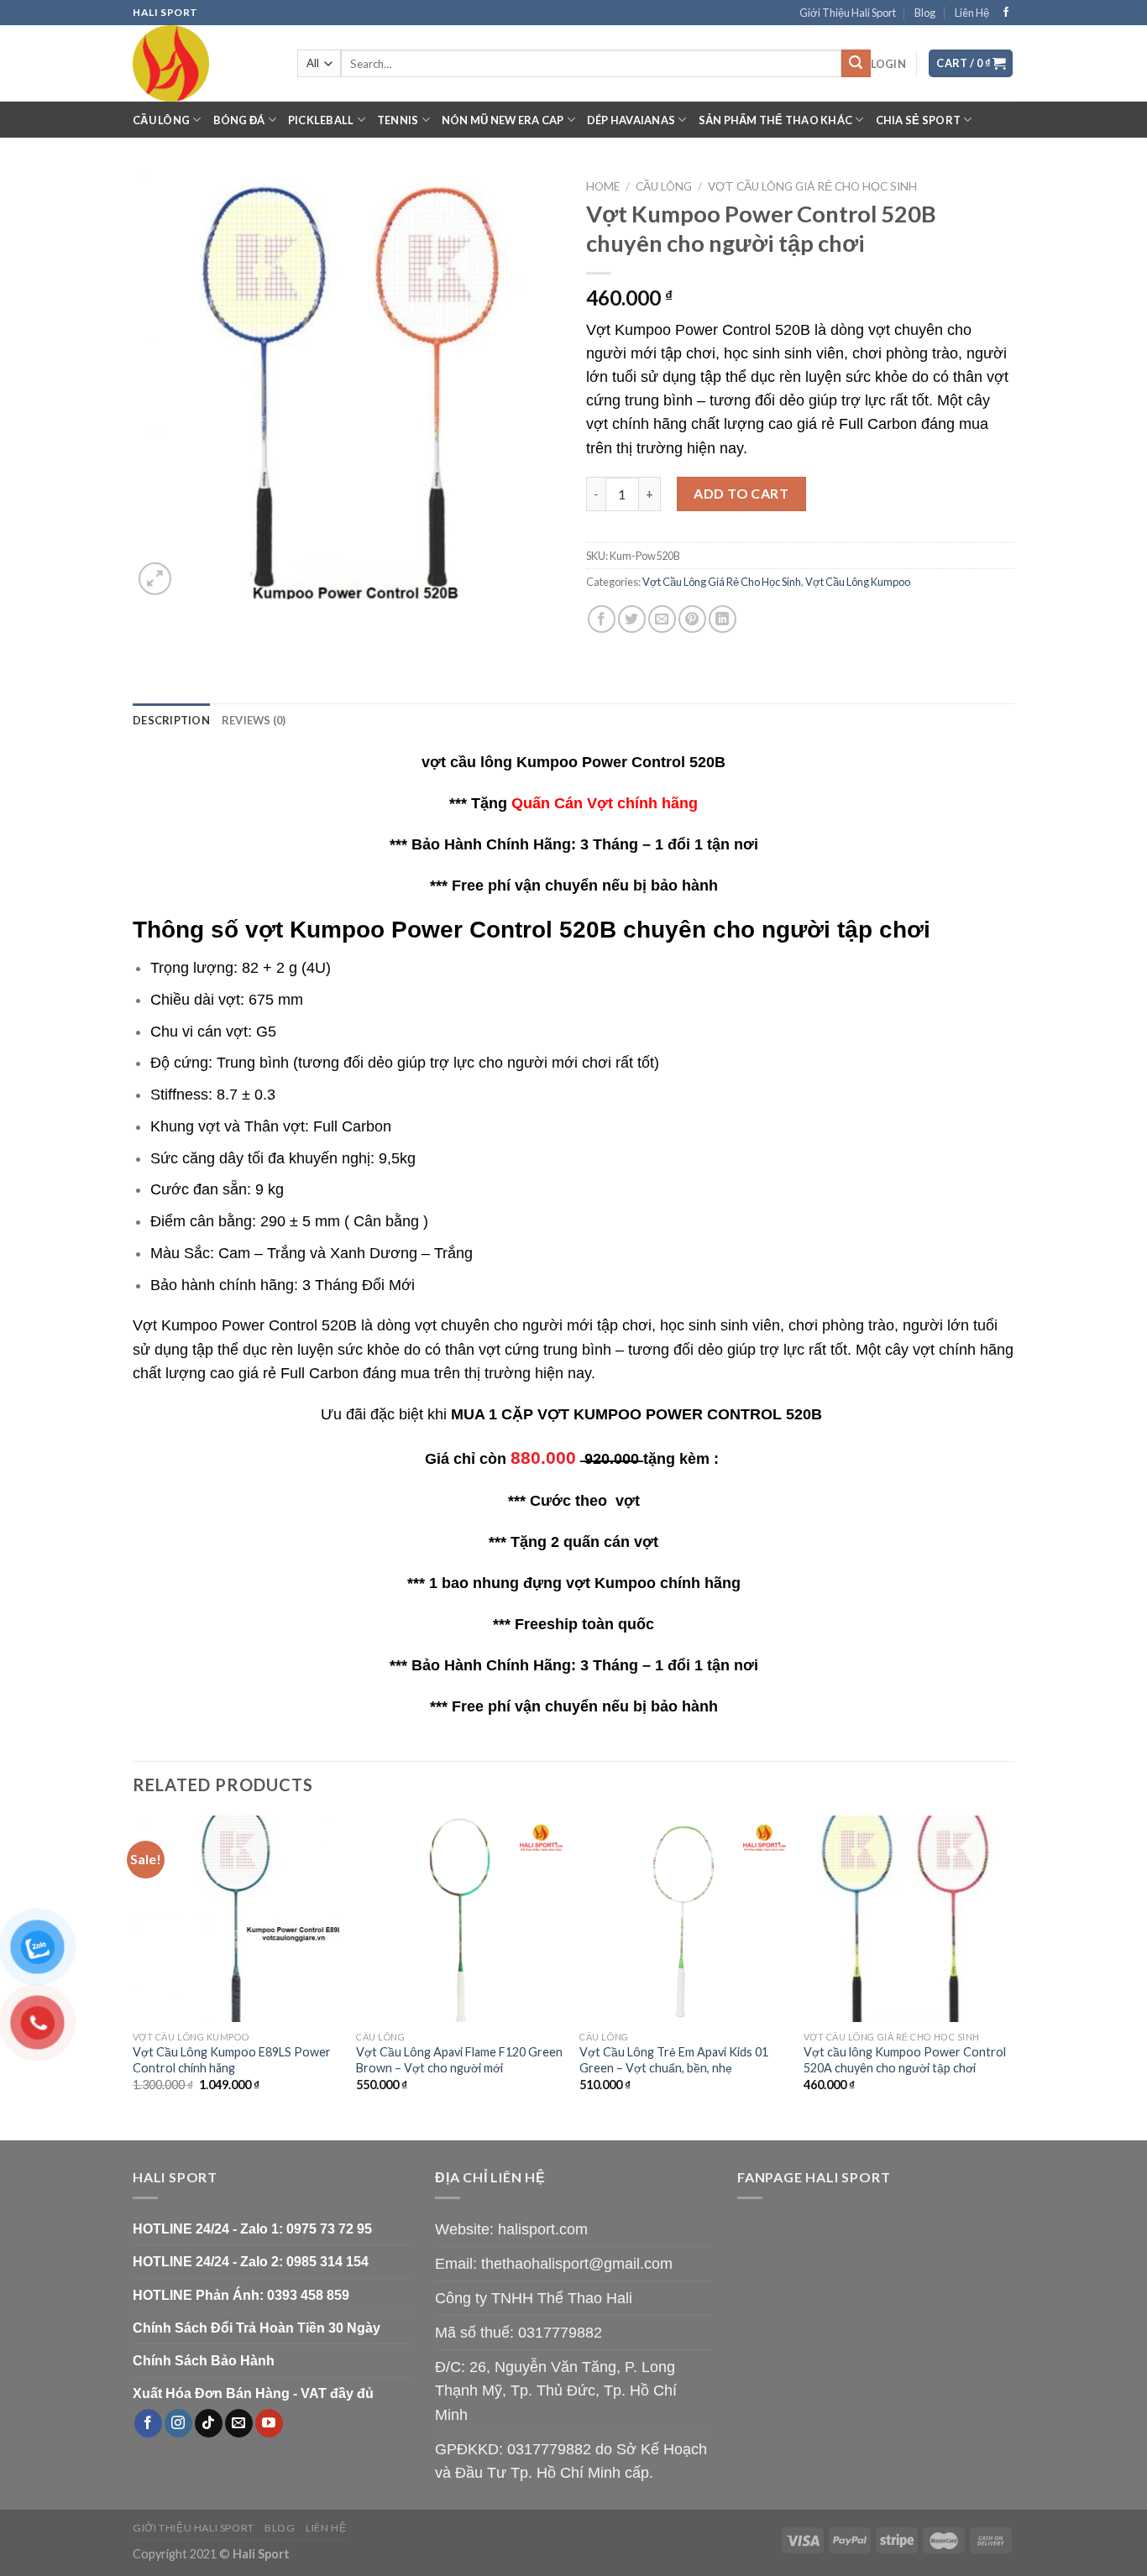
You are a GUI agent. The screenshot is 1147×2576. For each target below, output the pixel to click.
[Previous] (134, 1976)
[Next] (1009, 1976)
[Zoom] (155, 579)
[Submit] (856, 64)
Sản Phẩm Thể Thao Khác (776, 120)
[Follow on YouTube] (269, 2423)
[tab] (171, 720)
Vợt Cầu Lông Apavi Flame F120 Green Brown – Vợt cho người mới (459, 2060)
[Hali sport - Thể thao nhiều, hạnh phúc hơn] (202, 63)
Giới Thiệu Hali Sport (848, 13)
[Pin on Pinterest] (692, 619)
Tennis (398, 120)
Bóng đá (239, 120)
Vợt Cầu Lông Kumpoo (858, 582)
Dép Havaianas (631, 120)
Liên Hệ (972, 13)
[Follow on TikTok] (209, 2423)
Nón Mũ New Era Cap (503, 120)
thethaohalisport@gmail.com (577, 2264)
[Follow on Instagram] (178, 2423)
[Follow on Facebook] (1006, 13)
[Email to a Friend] (662, 619)
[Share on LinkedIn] (723, 619)
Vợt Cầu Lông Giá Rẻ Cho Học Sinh (812, 186)
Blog (925, 13)
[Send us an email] (239, 2423)
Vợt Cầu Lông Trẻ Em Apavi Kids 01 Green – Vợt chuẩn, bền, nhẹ (674, 2060)
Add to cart (741, 493)
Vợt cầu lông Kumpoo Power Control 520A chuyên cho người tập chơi (905, 2060)
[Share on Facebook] (602, 619)
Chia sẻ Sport (918, 120)
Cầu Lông (161, 120)
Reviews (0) (254, 720)
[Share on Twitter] (632, 619)
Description (171, 720)
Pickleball (321, 120)
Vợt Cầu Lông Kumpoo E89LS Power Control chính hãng (232, 2060)
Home (603, 186)
